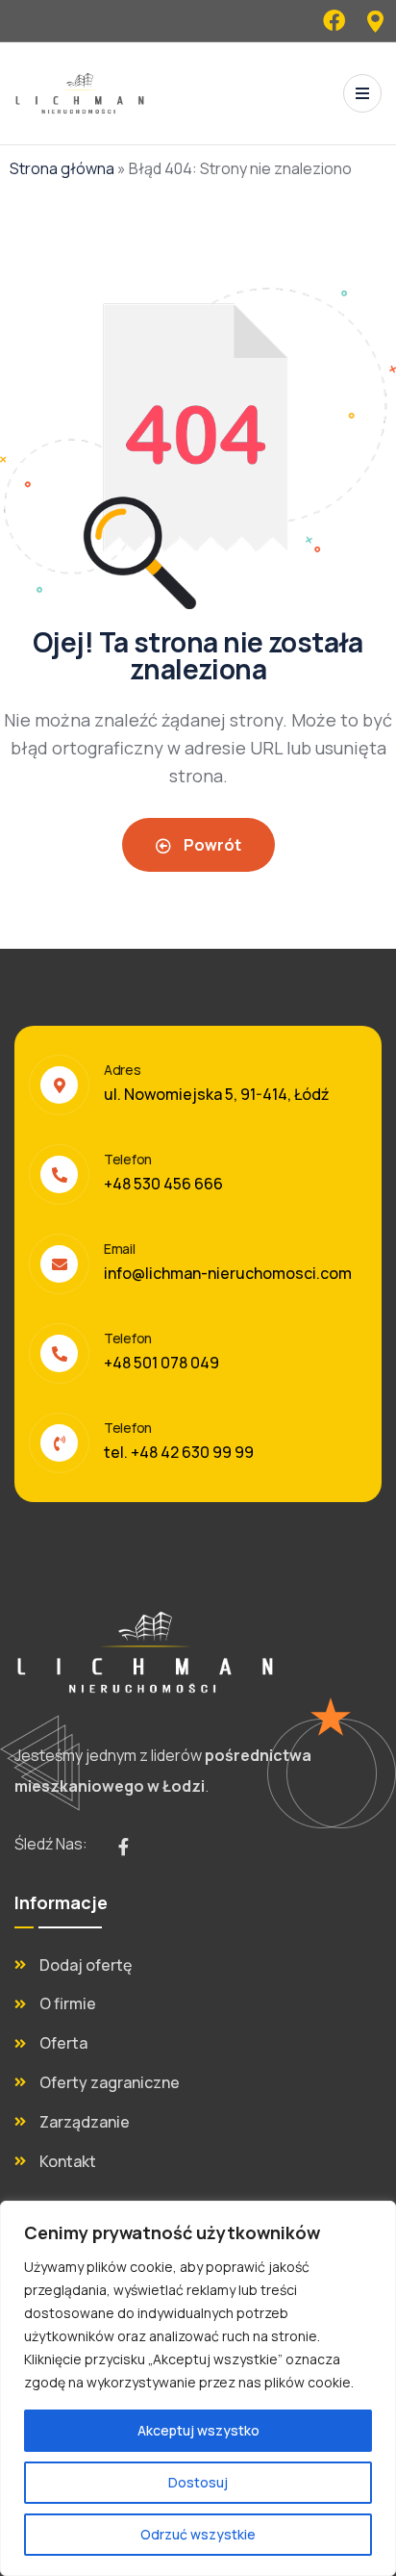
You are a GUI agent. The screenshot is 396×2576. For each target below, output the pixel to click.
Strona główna (62, 168)
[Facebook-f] (123, 1847)
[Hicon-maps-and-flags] (375, 21)
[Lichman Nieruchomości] (80, 93)
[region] (198, 2388)
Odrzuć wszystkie (198, 2534)
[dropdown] (362, 93)
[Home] (145, 1652)
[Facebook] (334, 21)
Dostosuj (198, 2482)
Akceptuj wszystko (198, 2430)
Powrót (211, 845)
